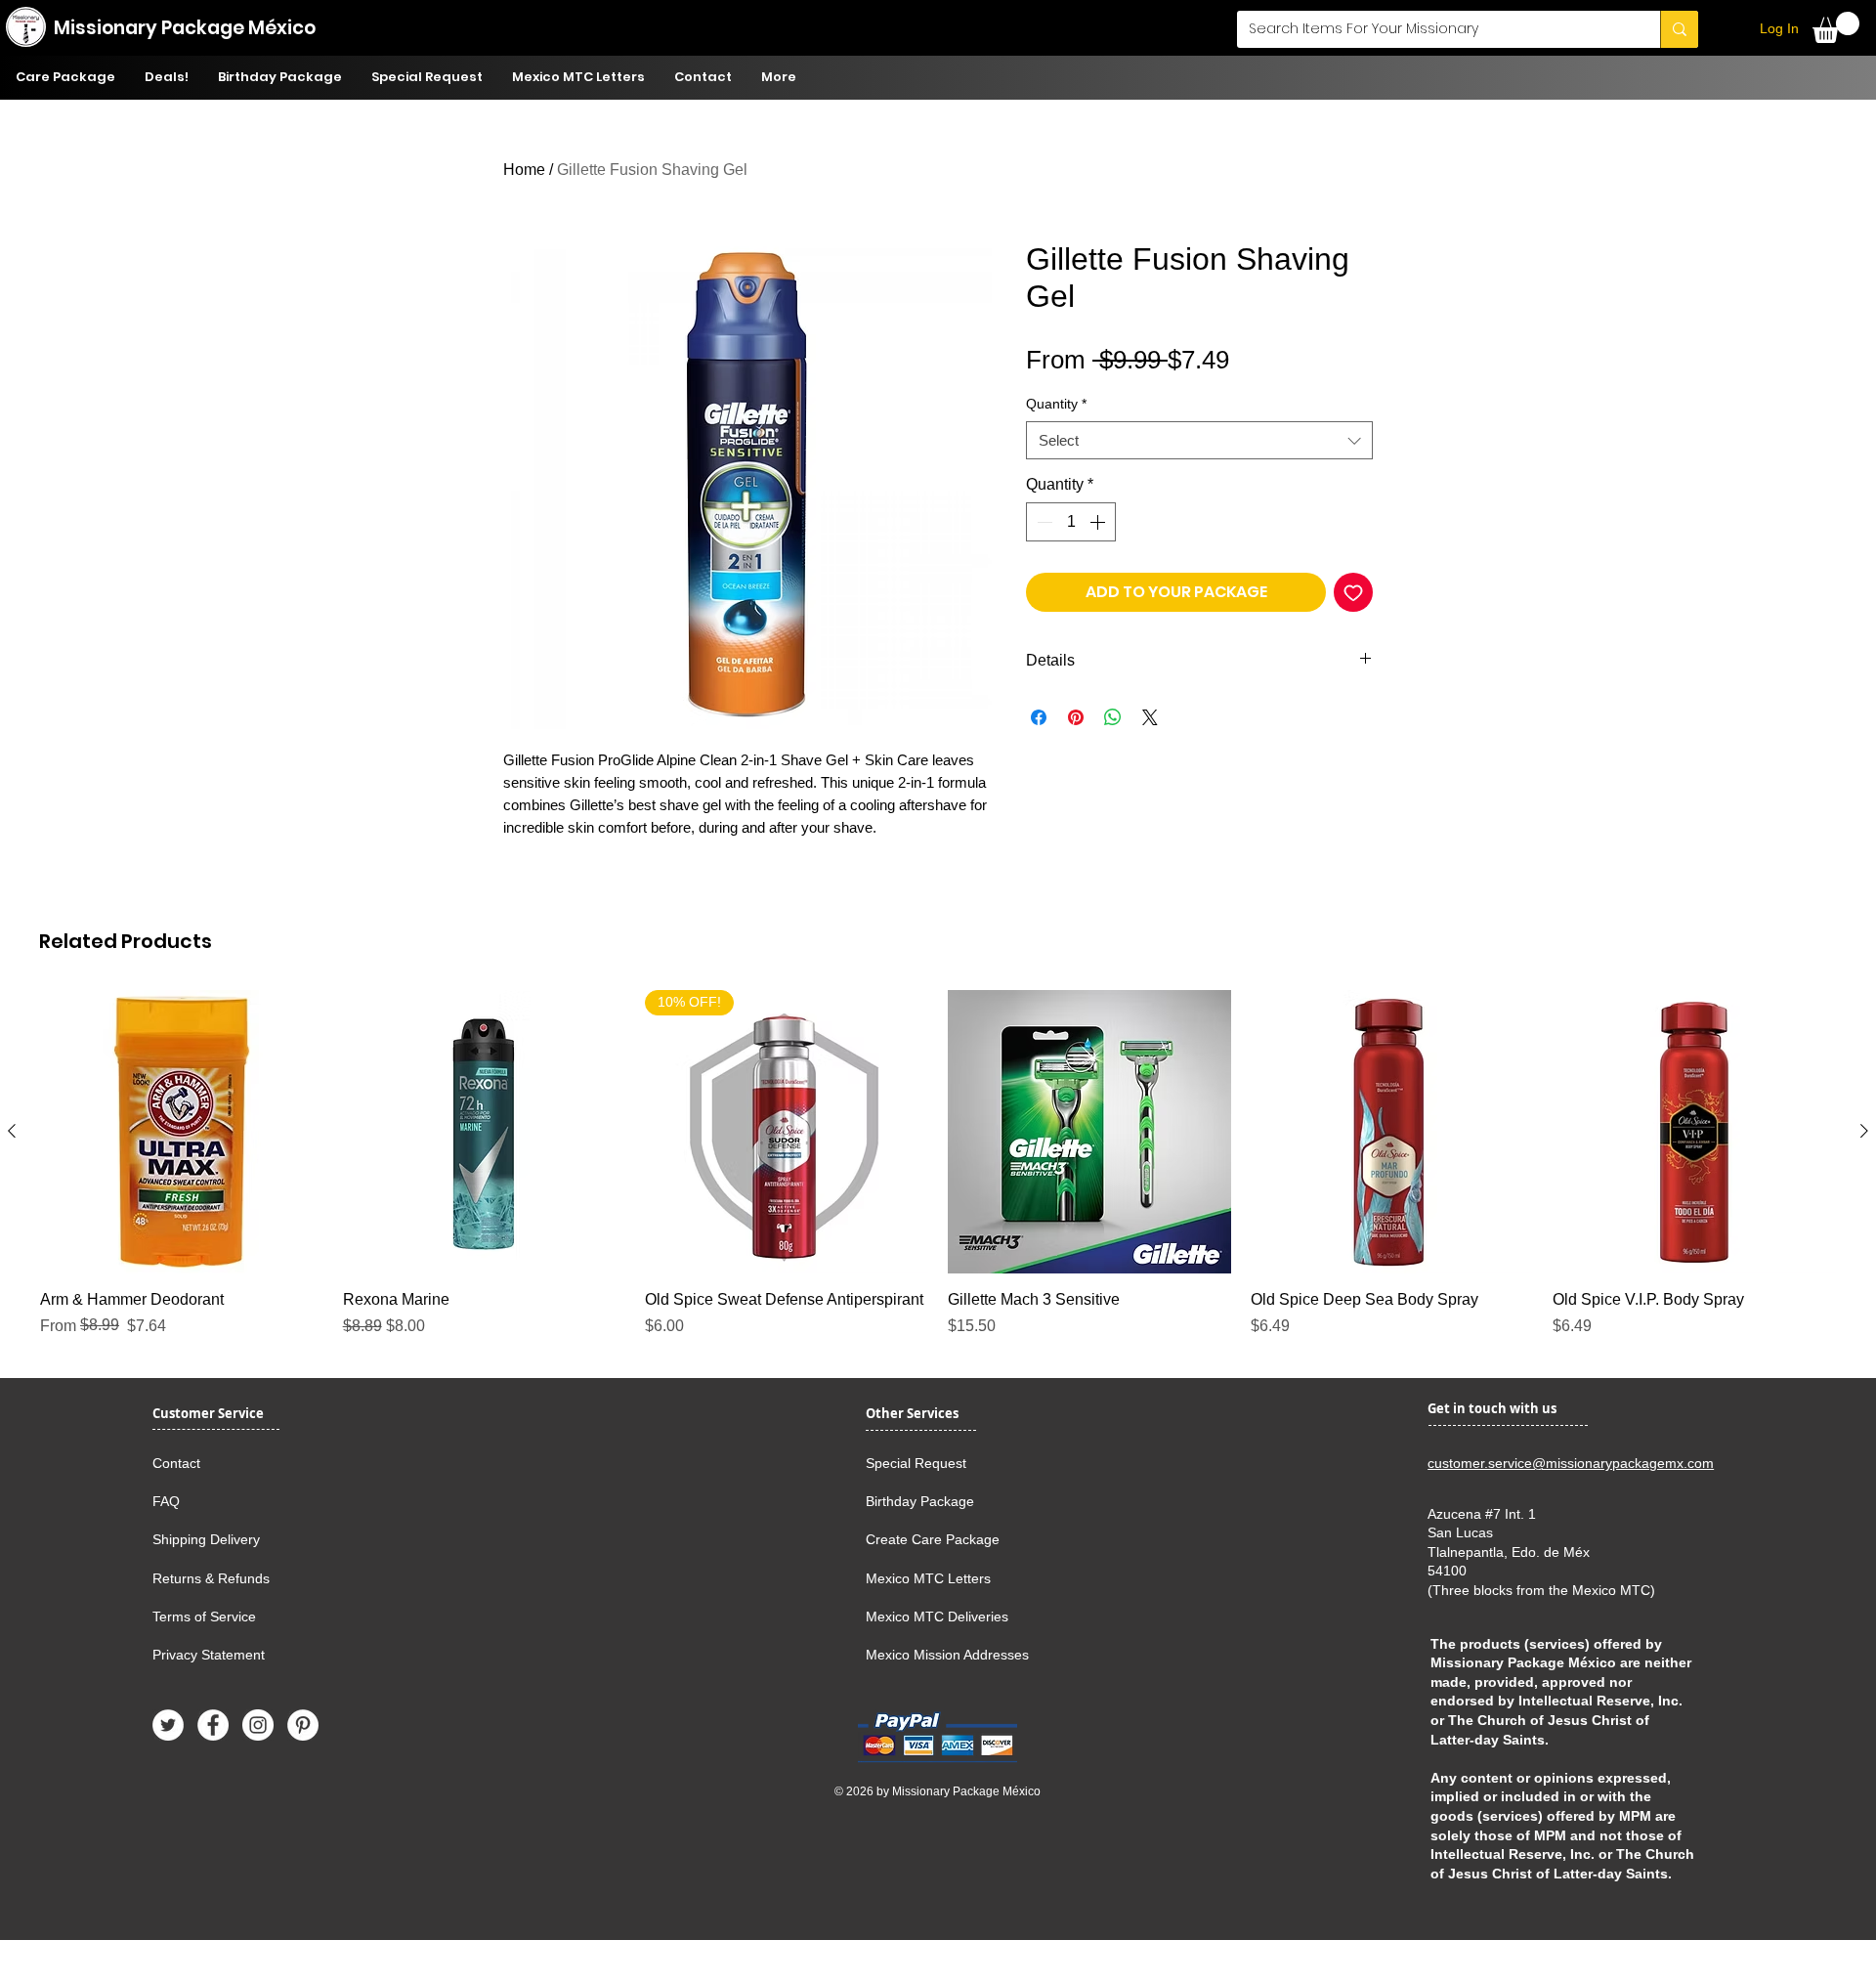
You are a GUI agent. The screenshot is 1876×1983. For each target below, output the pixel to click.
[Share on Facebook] (1039, 717)
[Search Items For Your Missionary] (1679, 29)
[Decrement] (1043, 522)
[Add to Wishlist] (1353, 592)
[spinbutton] (1071, 522)
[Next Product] (1864, 1131)
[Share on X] (1150, 717)
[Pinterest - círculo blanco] (303, 1725)
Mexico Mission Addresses (947, 1655)
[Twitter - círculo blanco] (168, 1725)
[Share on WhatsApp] (1113, 717)
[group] (938, 1164)
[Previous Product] (12, 1131)
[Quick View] (182, 1132)
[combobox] (1199, 440)
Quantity (1056, 404)
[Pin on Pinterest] (1076, 717)
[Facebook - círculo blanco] (213, 1725)
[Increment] (1099, 522)
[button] (1836, 27)
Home (524, 170)
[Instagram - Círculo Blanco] (258, 1725)
